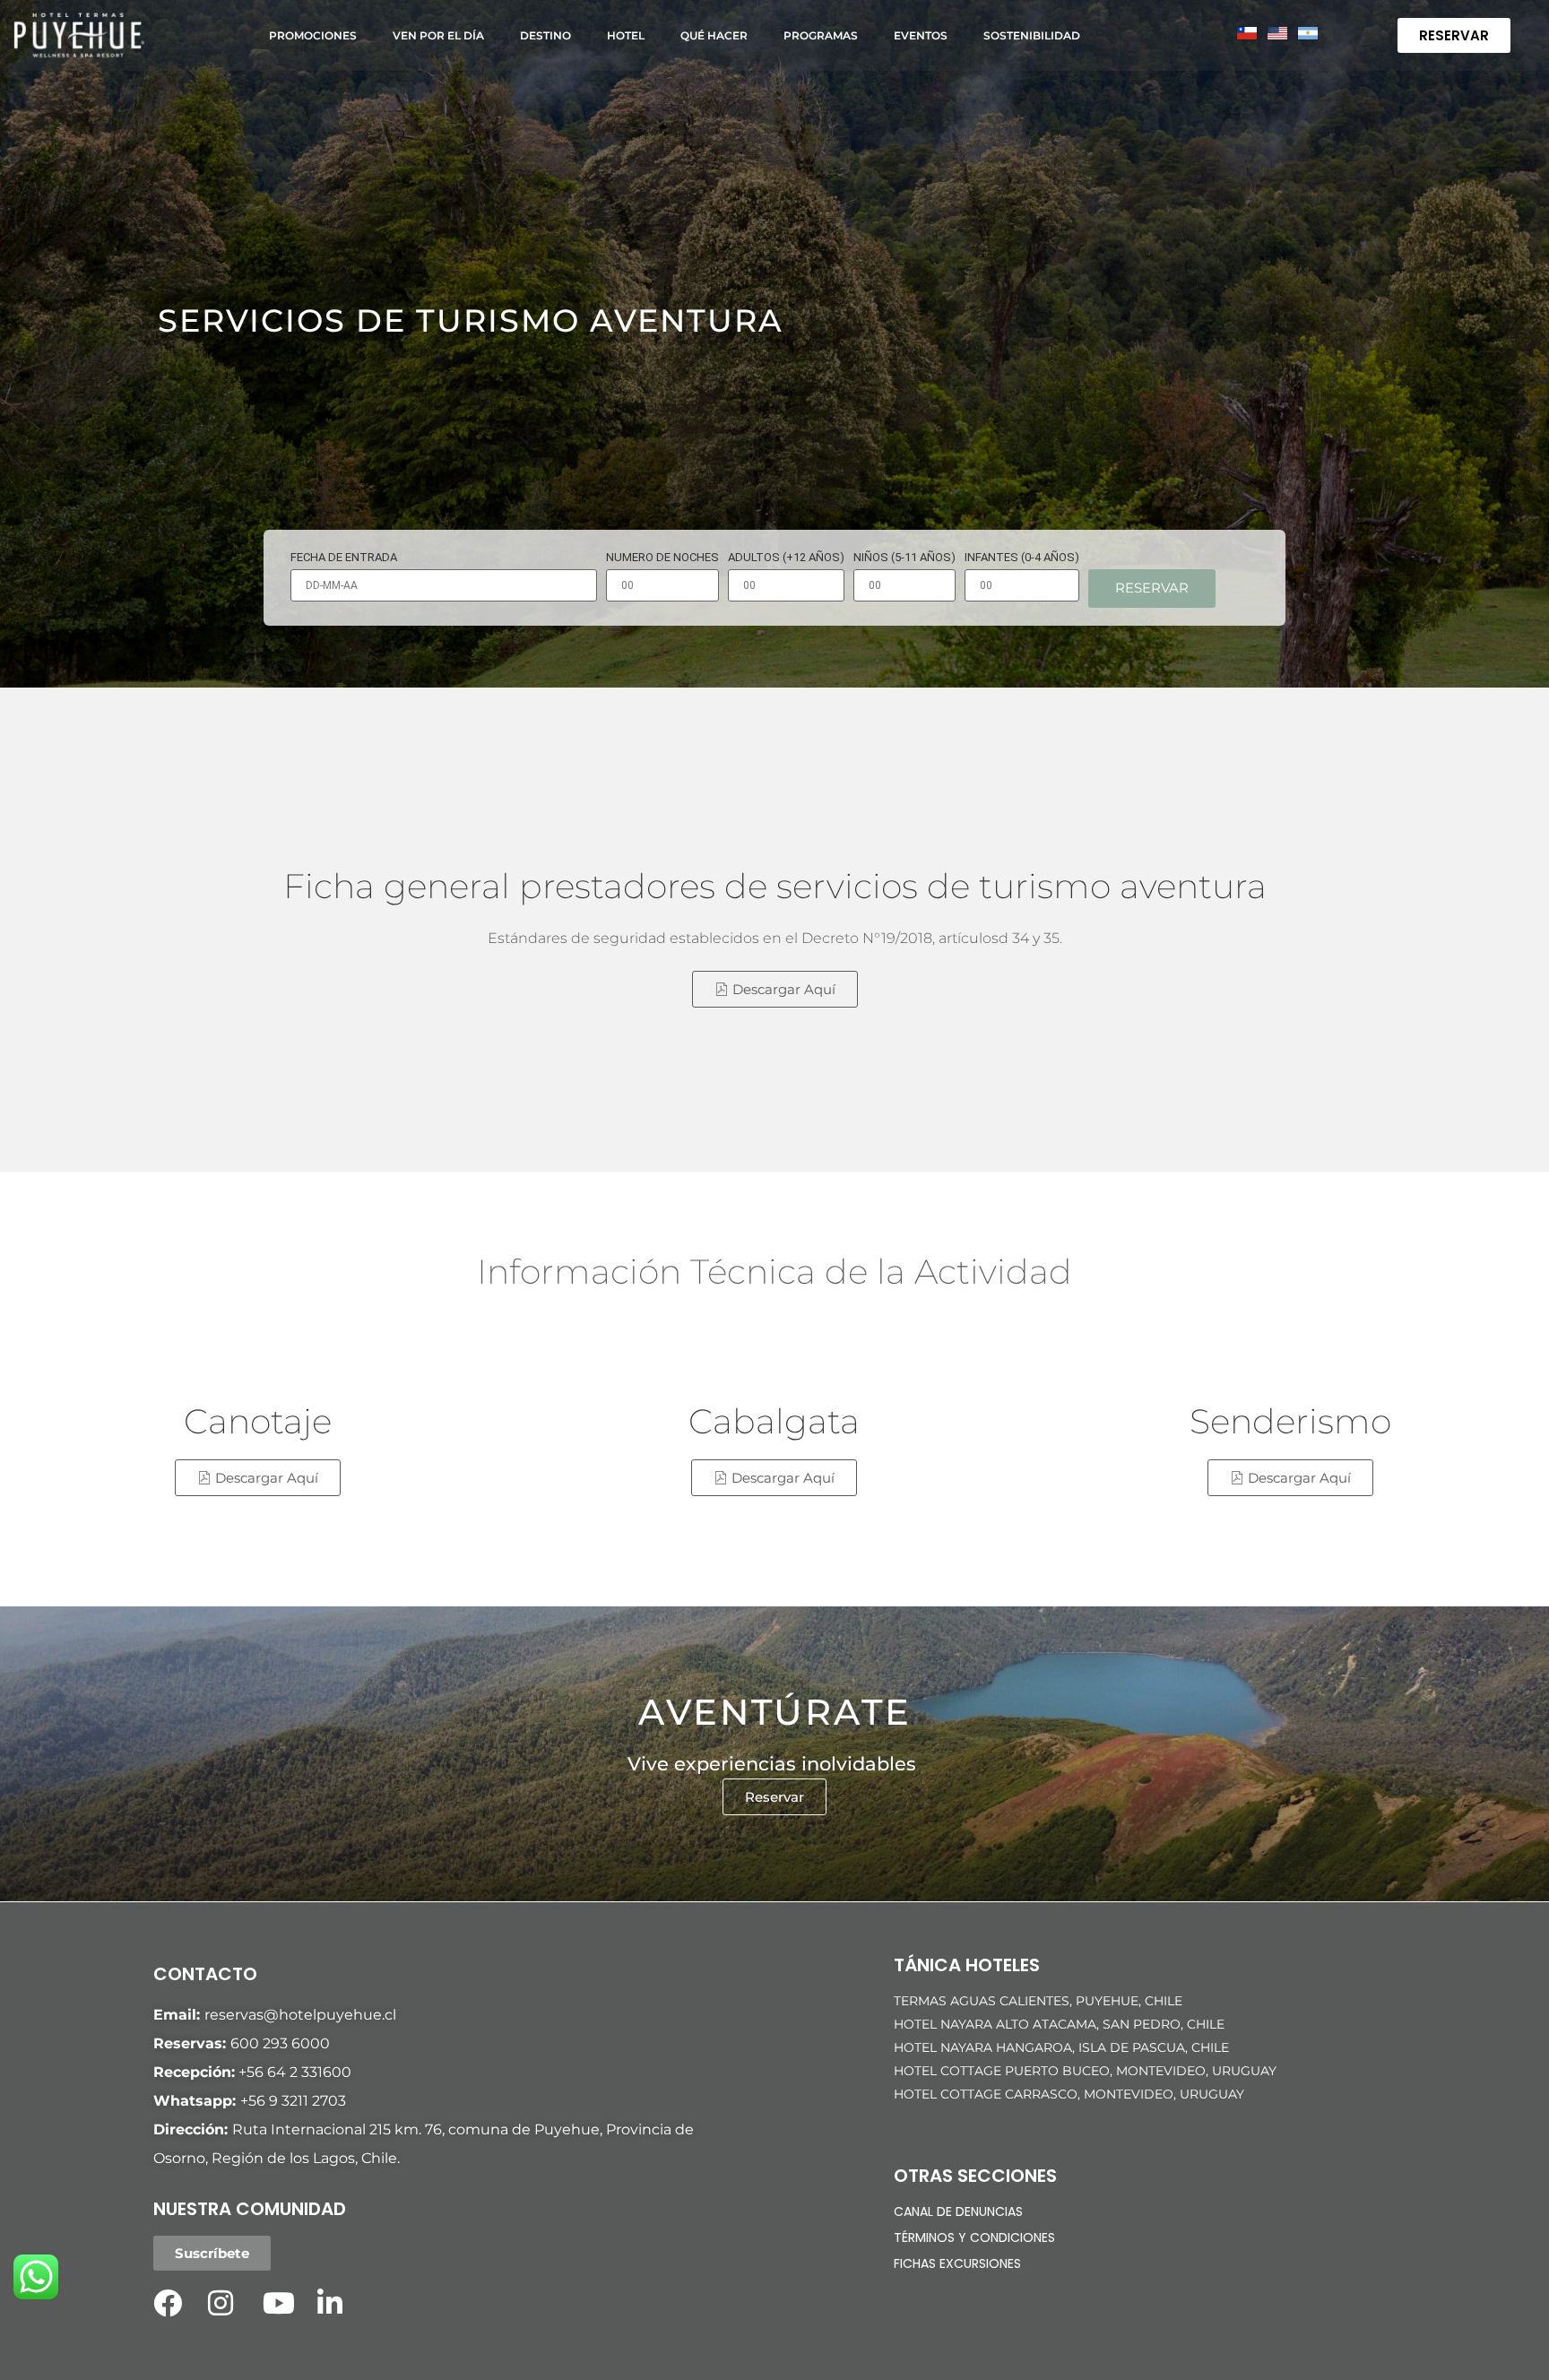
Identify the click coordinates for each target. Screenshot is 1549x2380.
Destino (545, 35)
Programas (821, 35)
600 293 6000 (280, 2043)
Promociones (313, 35)
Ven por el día (438, 35)
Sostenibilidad (1032, 35)
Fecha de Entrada (344, 558)
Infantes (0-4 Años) (1022, 558)
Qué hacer (714, 35)
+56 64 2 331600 (295, 2072)
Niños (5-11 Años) (904, 558)
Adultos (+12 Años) (786, 558)
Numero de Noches (662, 558)
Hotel (626, 35)
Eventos (921, 35)
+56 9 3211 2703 (293, 2101)
